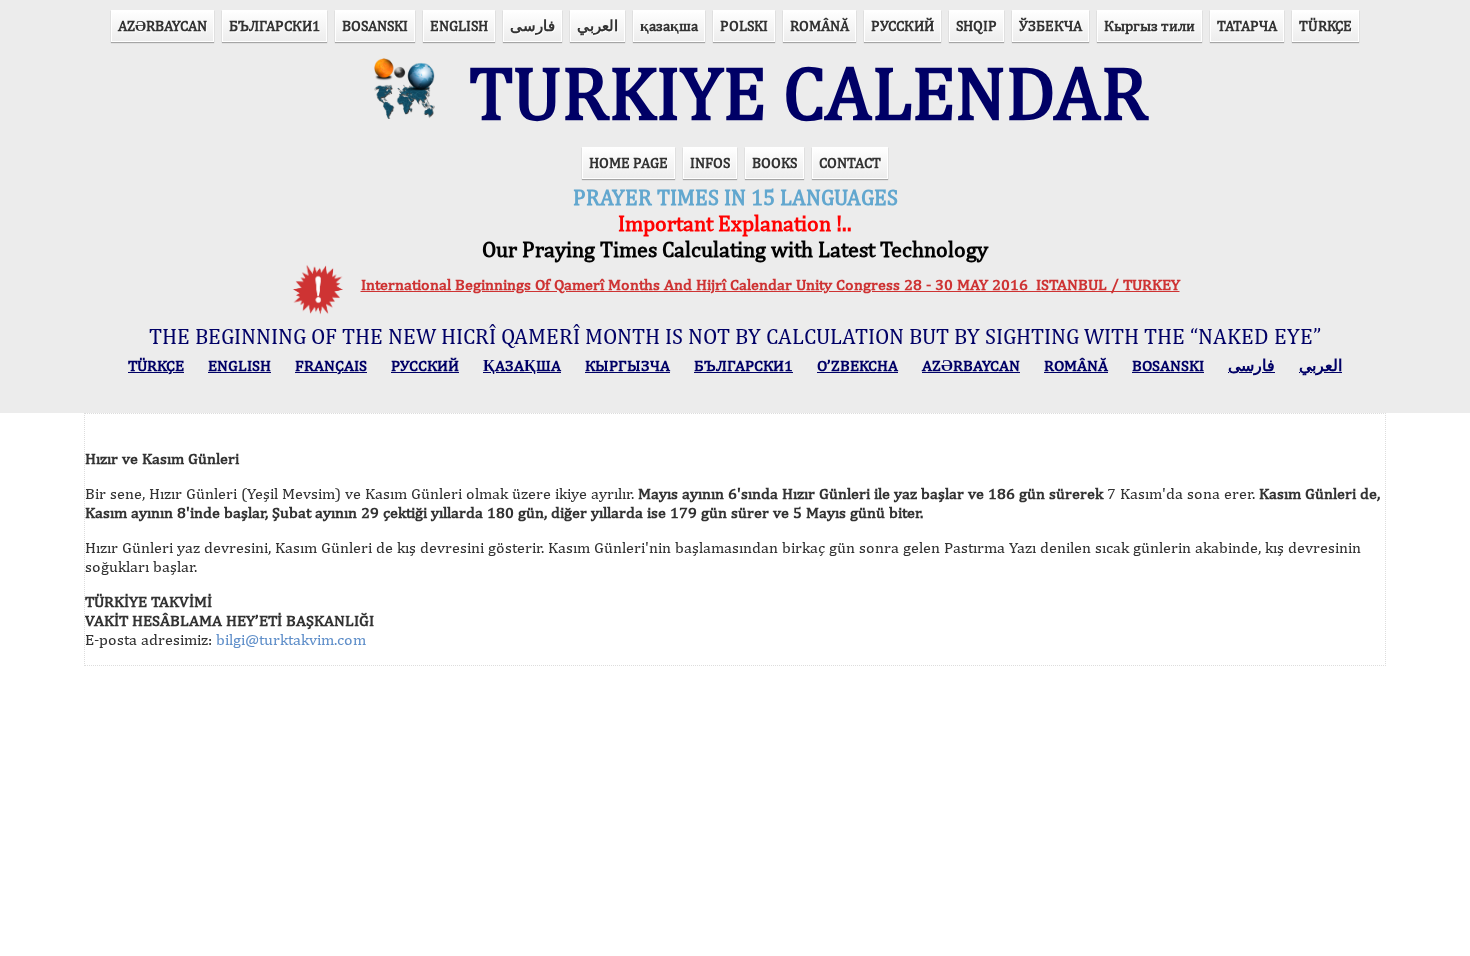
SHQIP (976, 25)
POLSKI (744, 25)
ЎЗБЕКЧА (1050, 25)
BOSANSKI (375, 25)
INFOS (710, 162)
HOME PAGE (628, 162)
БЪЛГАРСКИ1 (274, 25)
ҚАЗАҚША (522, 365)
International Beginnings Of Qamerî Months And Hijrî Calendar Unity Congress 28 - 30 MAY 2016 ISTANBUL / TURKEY (770, 284)
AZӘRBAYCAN (162, 25)
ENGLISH (459, 25)
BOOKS (774, 162)
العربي (597, 25)
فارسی (532, 25)
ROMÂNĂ (819, 25)
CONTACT (850, 162)
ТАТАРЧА (1247, 25)
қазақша (669, 25)
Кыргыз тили (1149, 25)
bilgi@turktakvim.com (291, 639)
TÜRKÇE (1325, 25)
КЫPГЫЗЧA (627, 365)
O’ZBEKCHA (857, 365)
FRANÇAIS (331, 365)
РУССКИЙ (902, 25)
